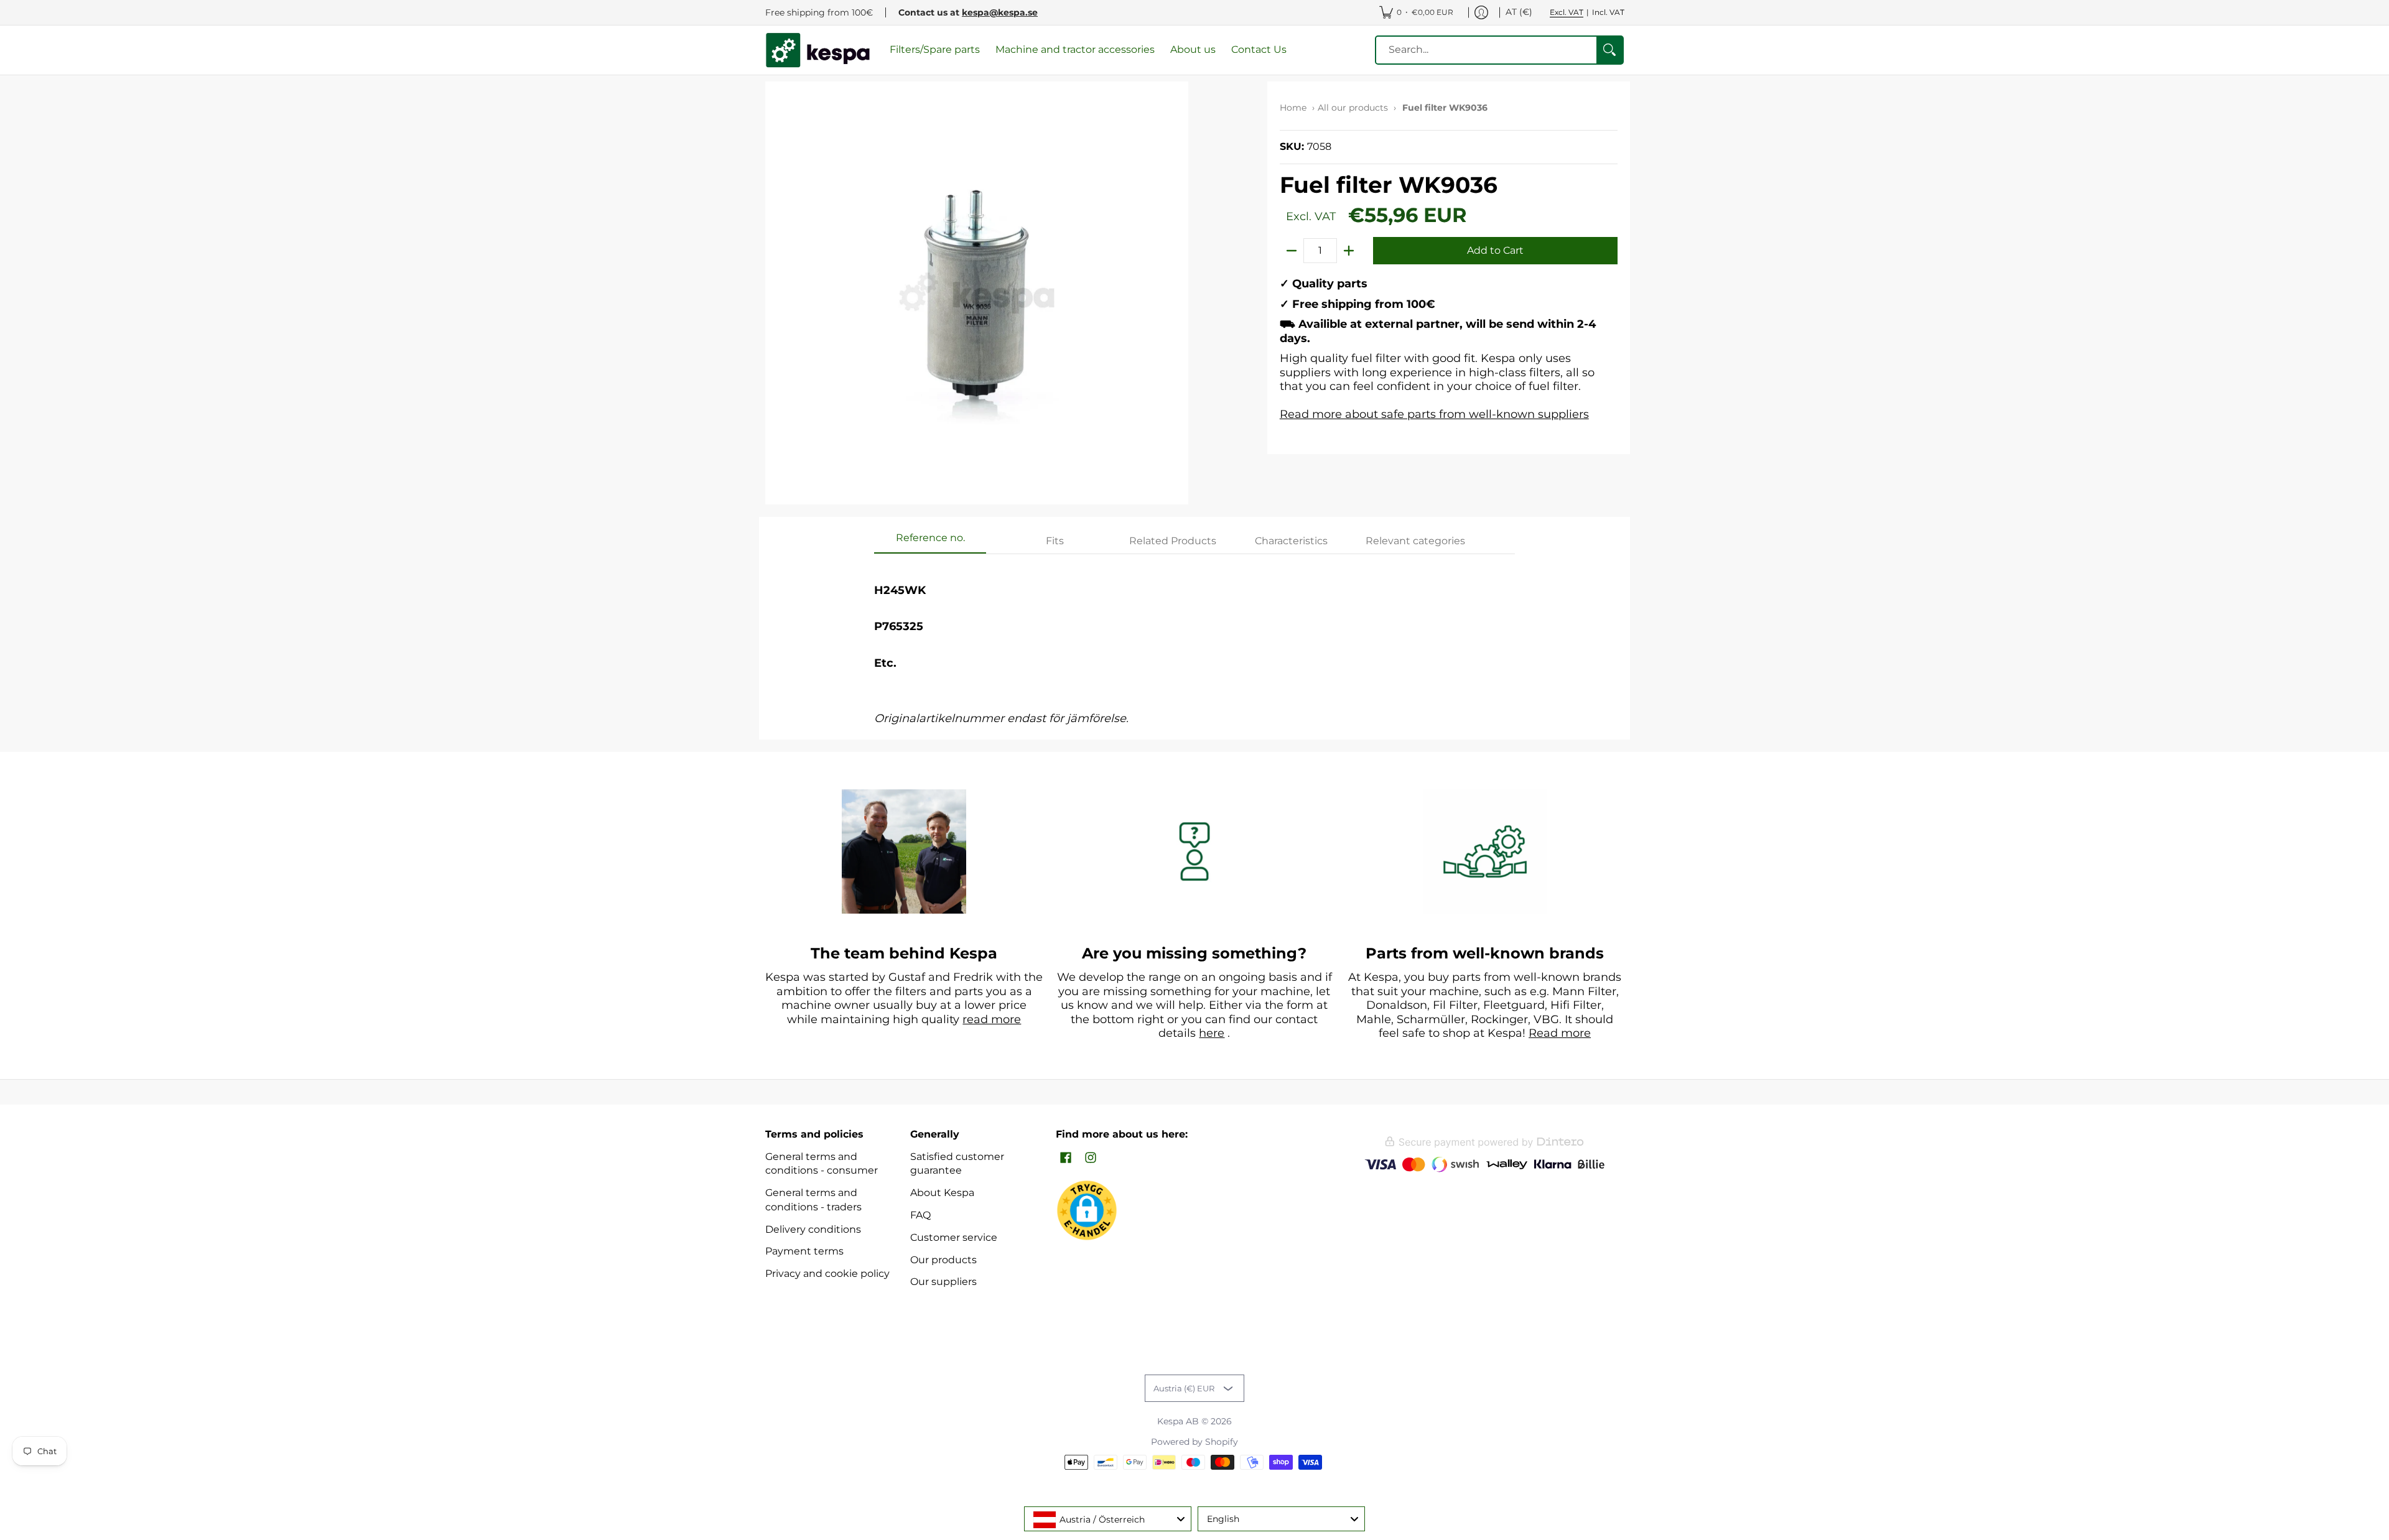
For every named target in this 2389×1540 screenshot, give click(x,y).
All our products (1353, 108)
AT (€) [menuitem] (1519, 12)
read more (992, 1019)
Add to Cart (1495, 250)
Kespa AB (1178, 1421)
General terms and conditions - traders (813, 1200)
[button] (1066, 1158)
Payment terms (804, 1251)
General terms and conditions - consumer (822, 1164)
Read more (1560, 1033)
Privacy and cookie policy (827, 1273)
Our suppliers (943, 1282)
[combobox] (1108, 1519)
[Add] (1349, 251)
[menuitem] (1416, 12)
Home (1293, 108)
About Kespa (942, 1193)
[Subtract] (1292, 251)
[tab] (930, 542)
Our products (943, 1260)
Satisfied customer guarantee (957, 1164)
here (1212, 1033)
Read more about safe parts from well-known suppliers (1434, 414)
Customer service (954, 1237)
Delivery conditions (813, 1229)
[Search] (1609, 50)
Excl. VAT (1567, 12)
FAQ (920, 1215)
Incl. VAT (1608, 12)
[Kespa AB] (818, 50)
